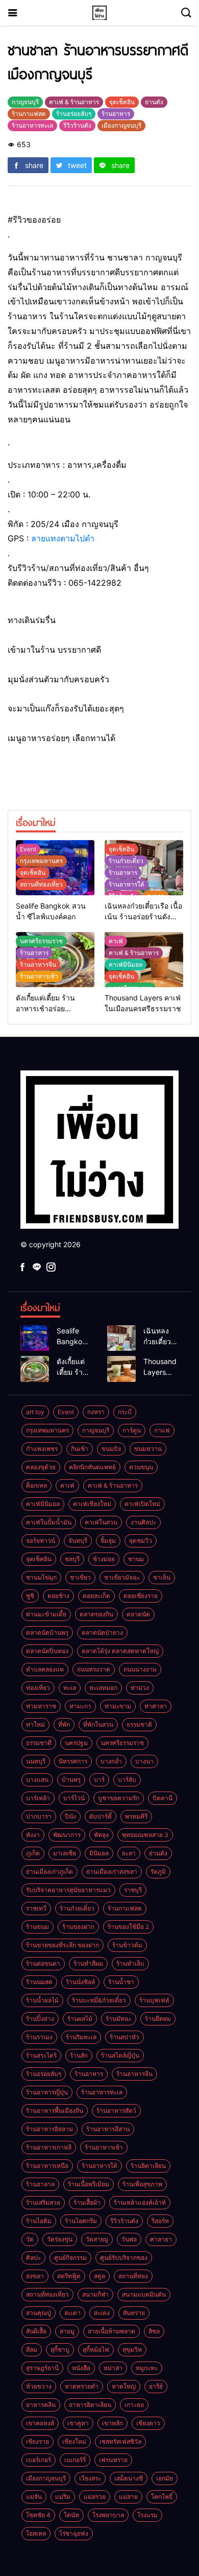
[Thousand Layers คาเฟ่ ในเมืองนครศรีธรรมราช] (121, 1369)
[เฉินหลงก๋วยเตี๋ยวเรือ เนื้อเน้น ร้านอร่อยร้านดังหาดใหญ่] (121, 1338)
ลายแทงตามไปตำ (63, 538)
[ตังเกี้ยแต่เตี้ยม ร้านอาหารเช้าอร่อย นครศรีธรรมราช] (35, 1369)
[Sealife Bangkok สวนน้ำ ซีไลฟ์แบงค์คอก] (35, 1338)
